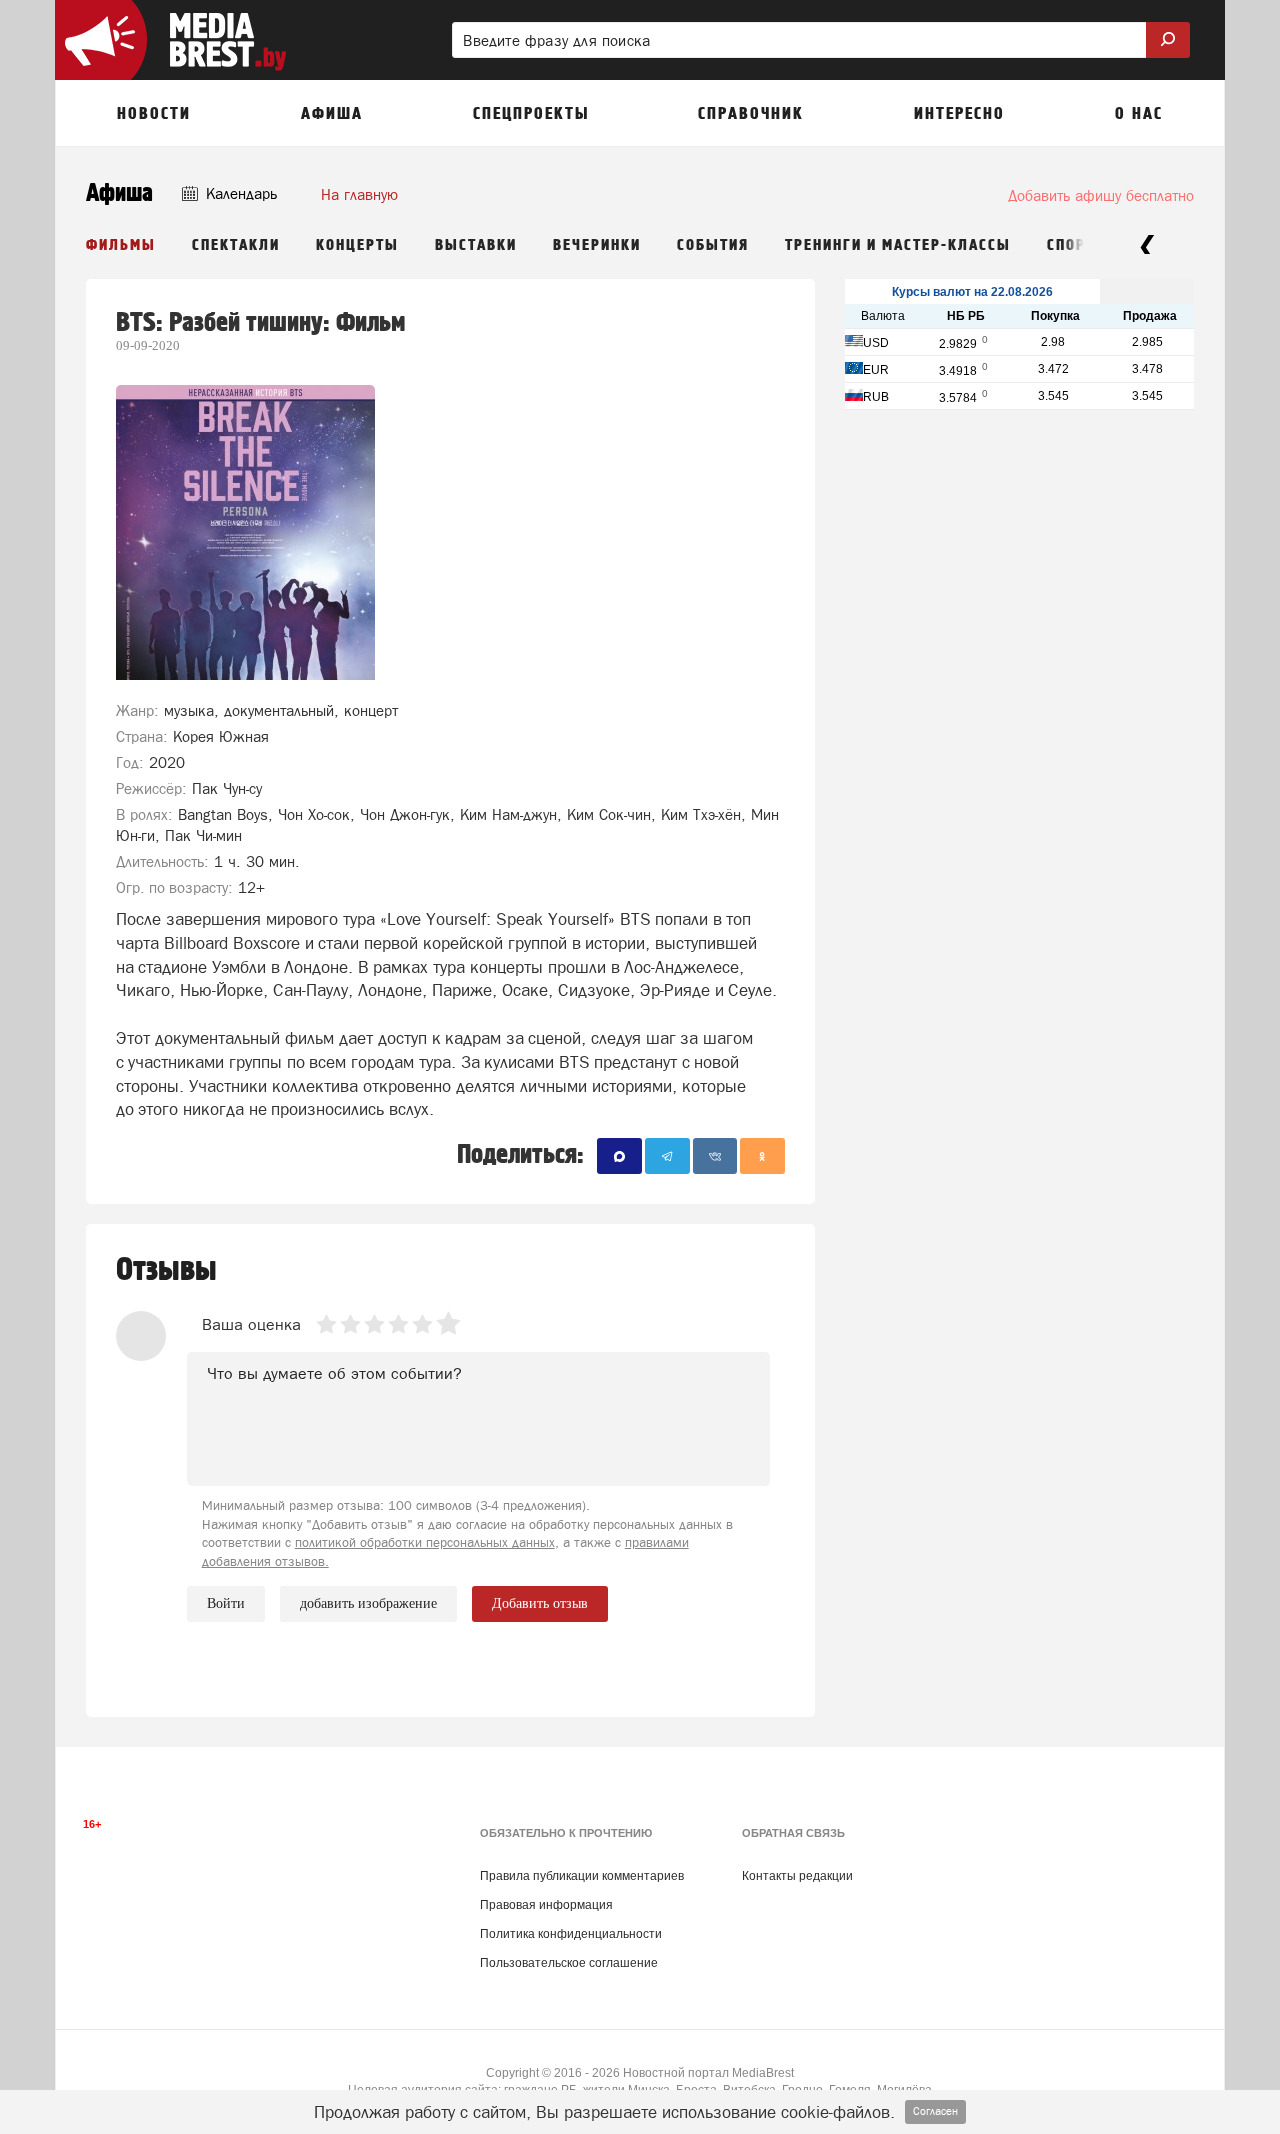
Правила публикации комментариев (582, 1876)
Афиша (119, 193)
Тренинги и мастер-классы (898, 245)
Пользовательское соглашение (569, 1963)
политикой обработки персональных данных (425, 1542)
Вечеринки (597, 245)
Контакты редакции (797, 1876)
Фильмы (121, 245)
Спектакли (236, 245)
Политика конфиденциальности (571, 1934)
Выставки (476, 245)
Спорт (1071, 245)
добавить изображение (368, 1603)
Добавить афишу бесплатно (1101, 195)
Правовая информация (546, 1905)
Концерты (357, 245)
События (713, 245)
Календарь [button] (239, 193)
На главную (359, 194)
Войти (226, 1603)
